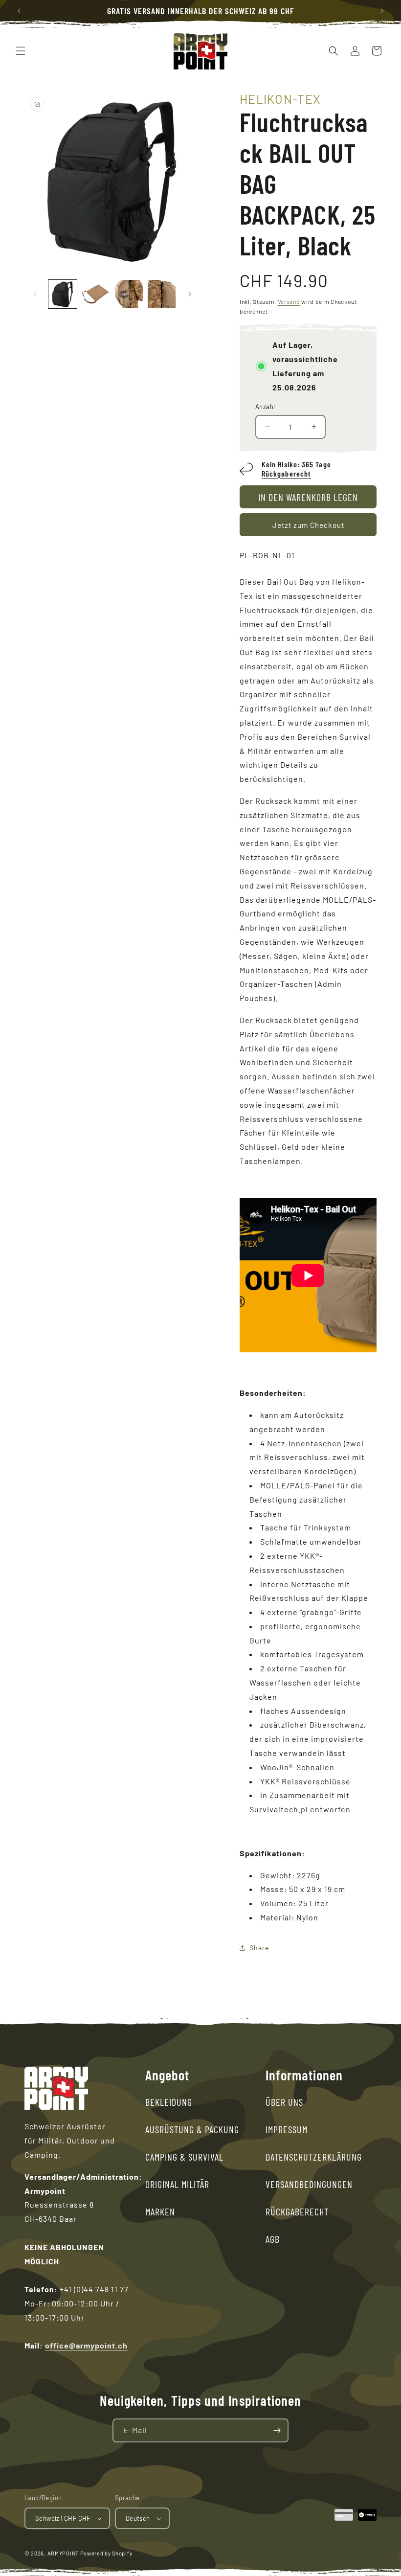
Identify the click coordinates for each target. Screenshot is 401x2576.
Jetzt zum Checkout (308, 525)
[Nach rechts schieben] (190, 294)
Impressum (287, 2129)
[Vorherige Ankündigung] (19, 11)
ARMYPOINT (63, 2553)
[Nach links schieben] (35, 294)
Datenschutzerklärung (314, 2157)
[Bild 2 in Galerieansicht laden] (96, 294)
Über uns (284, 2102)
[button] (21, 51)
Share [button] (259, 1948)
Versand (289, 301)
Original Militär (177, 2184)
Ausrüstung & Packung (192, 2129)
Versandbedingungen (309, 2184)
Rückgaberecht (286, 473)
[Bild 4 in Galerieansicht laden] (162, 294)
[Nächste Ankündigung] (382, 11)
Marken (160, 2211)
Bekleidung (169, 2102)
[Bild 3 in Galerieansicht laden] (129, 294)
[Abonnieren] (277, 2430)
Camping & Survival (184, 2157)
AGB (273, 2239)
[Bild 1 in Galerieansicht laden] (63, 294)
